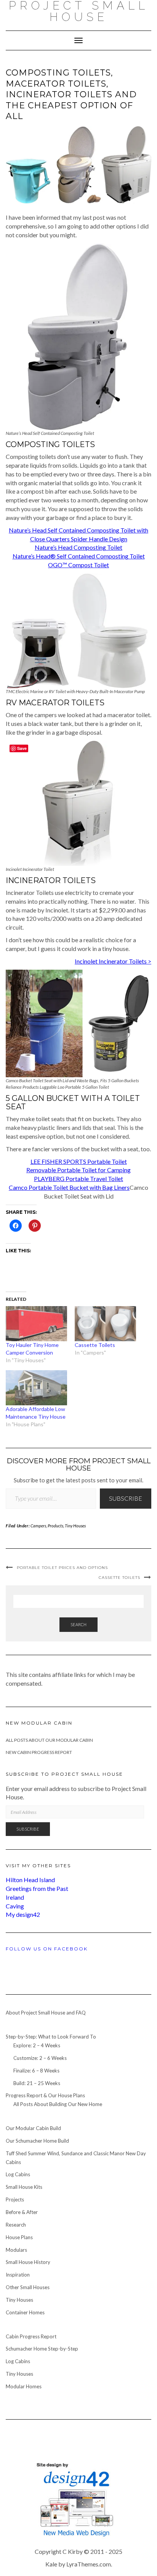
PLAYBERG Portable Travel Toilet (78, 1179)
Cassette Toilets (95, 1345)
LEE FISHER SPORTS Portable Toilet (79, 1161)
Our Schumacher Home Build (37, 2141)
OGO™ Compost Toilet (78, 565)
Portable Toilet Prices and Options (62, 1568)
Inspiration (18, 2275)
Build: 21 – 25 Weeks (37, 2083)
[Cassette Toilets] (105, 1324)
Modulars (16, 2250)
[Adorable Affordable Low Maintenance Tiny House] (36, 1388)
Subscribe (126, 1498)
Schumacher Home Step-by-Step (42, 2349)
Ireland (15, 1897)
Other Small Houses (28, 2287)
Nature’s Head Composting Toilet (78, 547)
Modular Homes (24, 2386)
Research (16, 2225)
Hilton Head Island (30, 1880)
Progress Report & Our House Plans (45, 2095)
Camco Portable (31, 1187)
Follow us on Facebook (47, 1949)
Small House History (28, 2262)
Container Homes (25, 2312)
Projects (15, 2199)
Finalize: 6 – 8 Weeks (36, 2071)
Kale (51, 2564)
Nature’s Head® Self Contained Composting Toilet (79, 556)
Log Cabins (18, 2174)
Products (55, 1526)
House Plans (19, 2237)
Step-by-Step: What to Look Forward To (51, 2037)
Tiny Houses (75, 1526)
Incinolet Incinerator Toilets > (113, 961)
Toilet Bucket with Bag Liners (91, 1187)
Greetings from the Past (37, 1888)
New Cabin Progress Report (39, 1752)
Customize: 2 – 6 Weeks (40, 2058)
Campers (38, 1526)
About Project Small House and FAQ (46, 2013)
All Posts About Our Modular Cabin (49, 1740)
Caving (15, 1906)
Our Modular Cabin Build (33, 2128)
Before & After (22, 2212)
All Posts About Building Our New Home (58, 2104)
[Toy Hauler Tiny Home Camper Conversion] (36, 1324)
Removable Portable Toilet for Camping (78, 1170)
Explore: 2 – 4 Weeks (37, 2045)
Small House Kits (24, 2187)
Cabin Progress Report (31, 2336)
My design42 (23, 1914)
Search (78, 1624)
